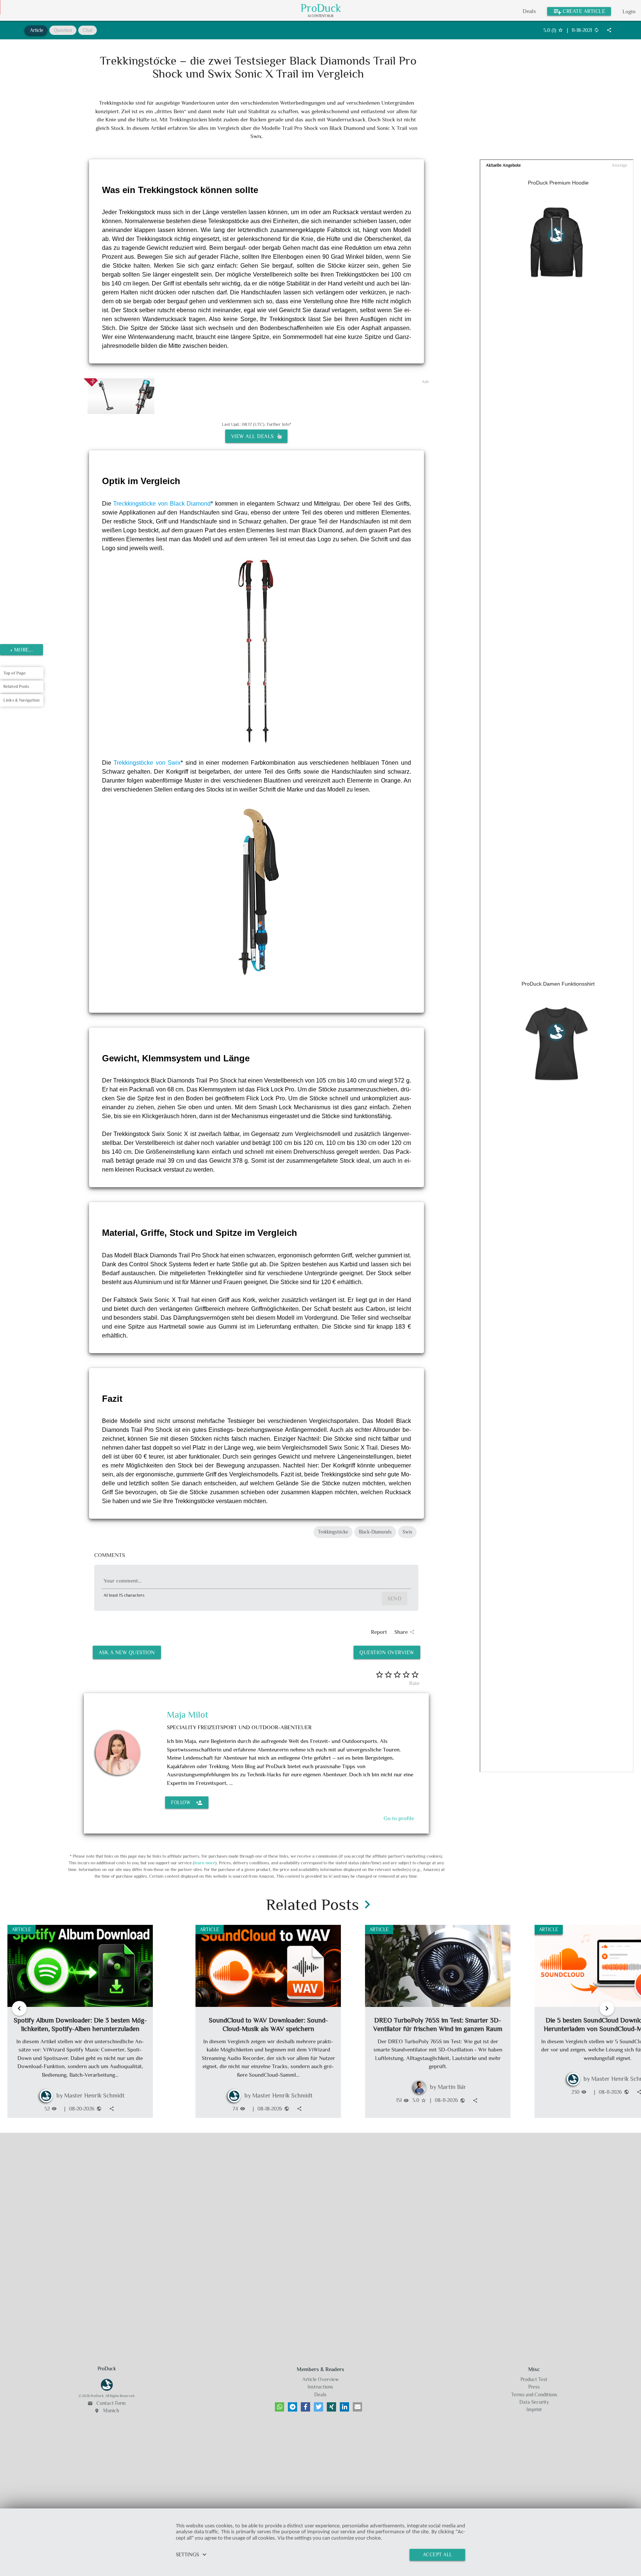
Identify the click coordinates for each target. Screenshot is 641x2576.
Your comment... (122, 1581)
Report (379, 1632)
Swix (407, 1532)
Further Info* (279, 424)
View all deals (254, 436)
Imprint (534, 2410)
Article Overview (320, 2379)
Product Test (534, 2379)
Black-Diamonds (375, 1532)
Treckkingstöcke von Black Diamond (162, 504)
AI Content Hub (320, 16)
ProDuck (321, 8)
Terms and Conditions (534, 2395)
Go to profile (399, 1818)
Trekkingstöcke (333, 1532)
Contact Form (107, 2403)
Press (534, 2387)
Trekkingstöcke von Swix (147, 763)
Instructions (320, 2387)
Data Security (534, 2402)
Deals (529, 11)
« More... (22, 650)
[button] (280, 2407)
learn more (205, 1863)
